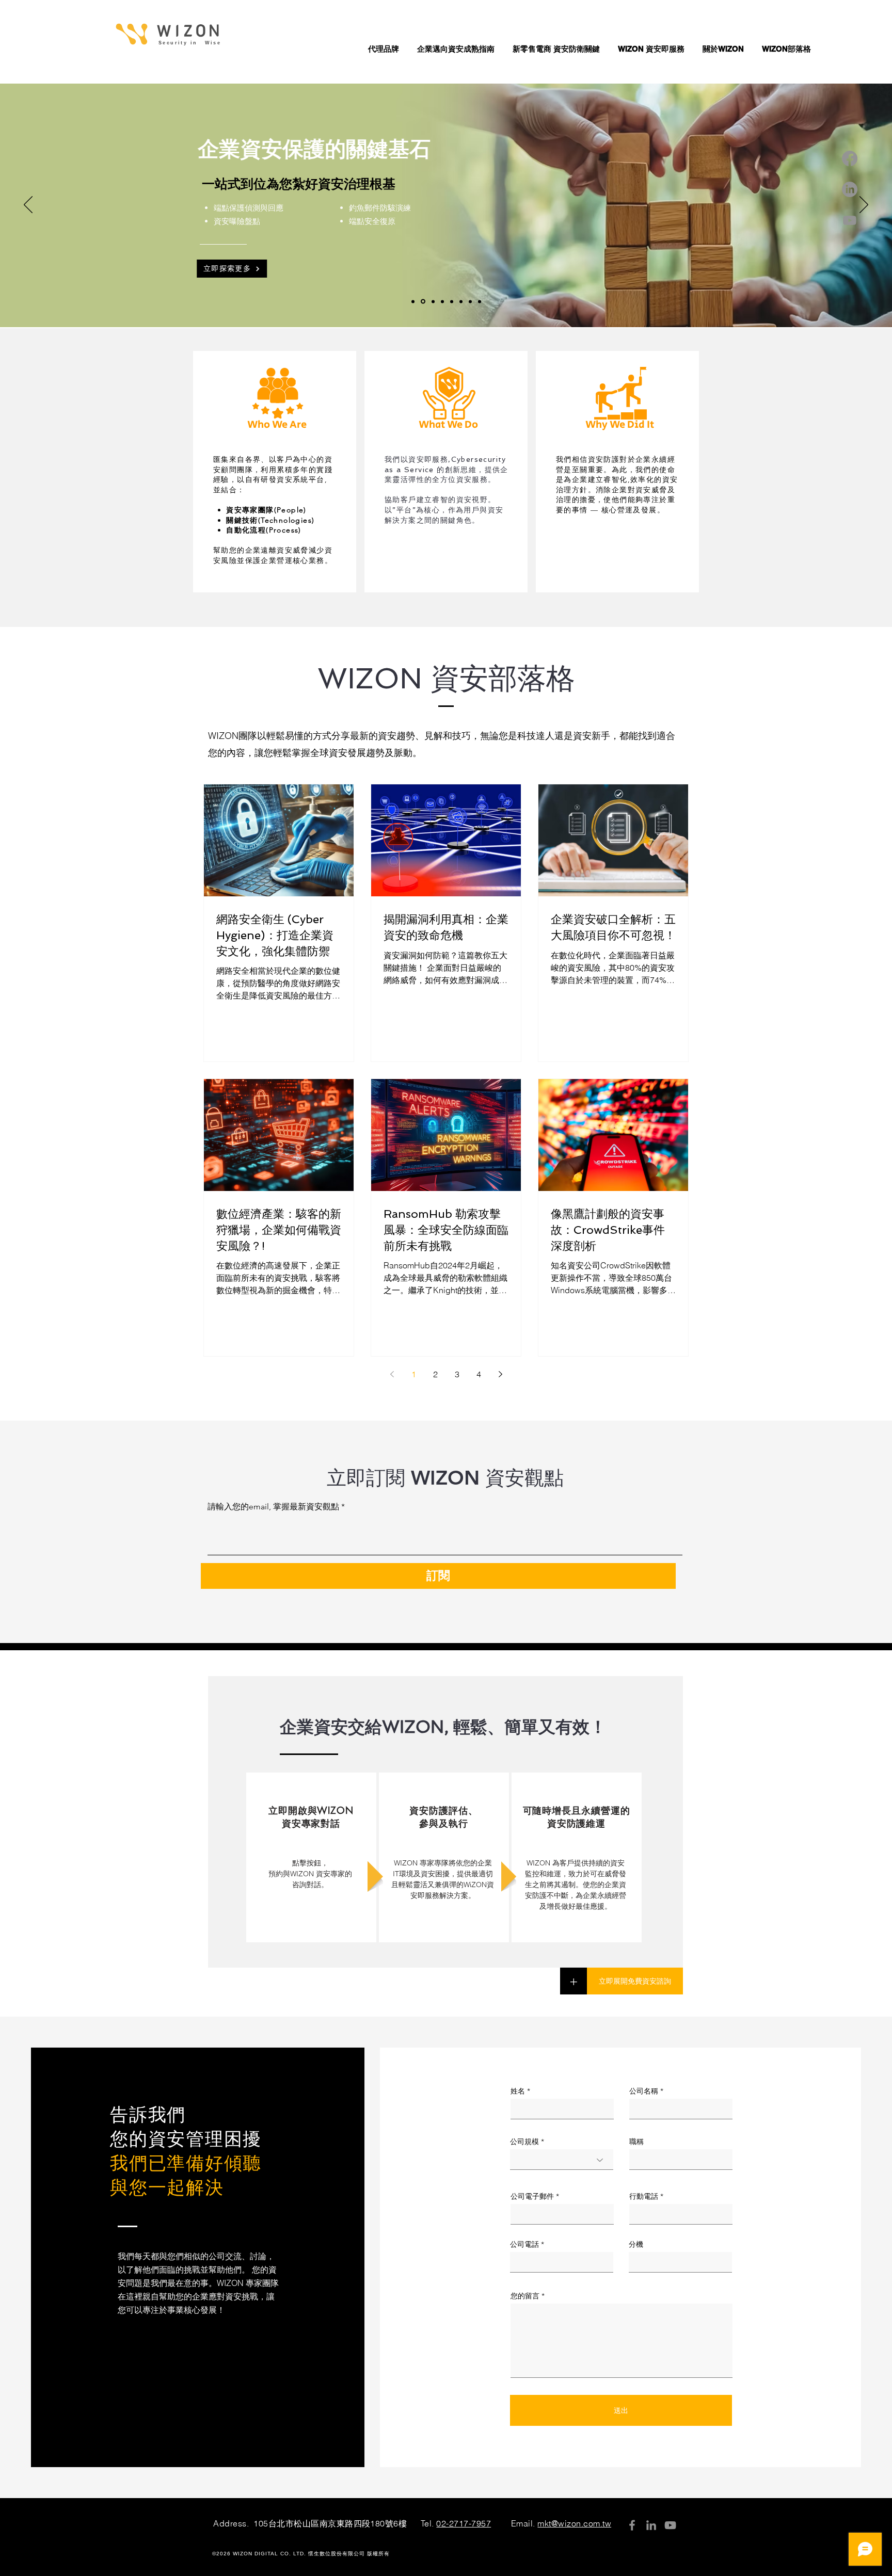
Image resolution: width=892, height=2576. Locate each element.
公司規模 (524, 2142)
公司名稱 (644, 2091)
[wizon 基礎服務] (423, 302)
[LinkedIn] (850, 189)
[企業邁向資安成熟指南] (470, 301)
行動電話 (644, 2196)
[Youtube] (850, 220)
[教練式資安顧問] (452, 301)
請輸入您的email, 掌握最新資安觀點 (273, 1507)
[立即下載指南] (442, 301)
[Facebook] (850, 158)
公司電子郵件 (532, 2196)
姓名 (518, 2091)
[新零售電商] (433, 301)
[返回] (28, 205)
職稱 (636, 2142)
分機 (636, 2244)
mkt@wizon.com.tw (574, 2523)
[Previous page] (392, 1374)
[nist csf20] (413, 301)
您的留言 (525, 2296)
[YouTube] (670, 2525)
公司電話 (524, 2244)
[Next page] (500, 1374)
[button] (385, 49)
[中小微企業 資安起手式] (480, 301)
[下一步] (864, 205)
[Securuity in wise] (461, 301)
